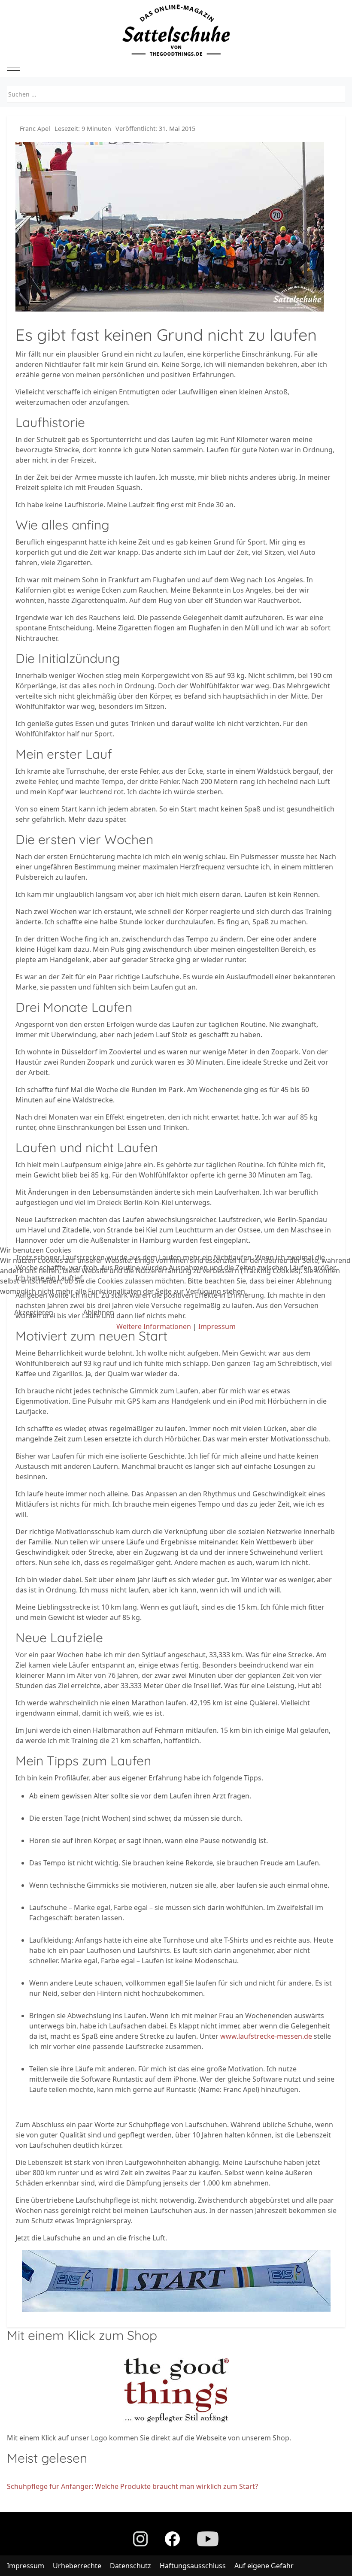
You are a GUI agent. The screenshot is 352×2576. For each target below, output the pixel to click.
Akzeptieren (34, 1312)
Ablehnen (99, 1312)
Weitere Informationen (154, 1326)
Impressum (217, 1326)
